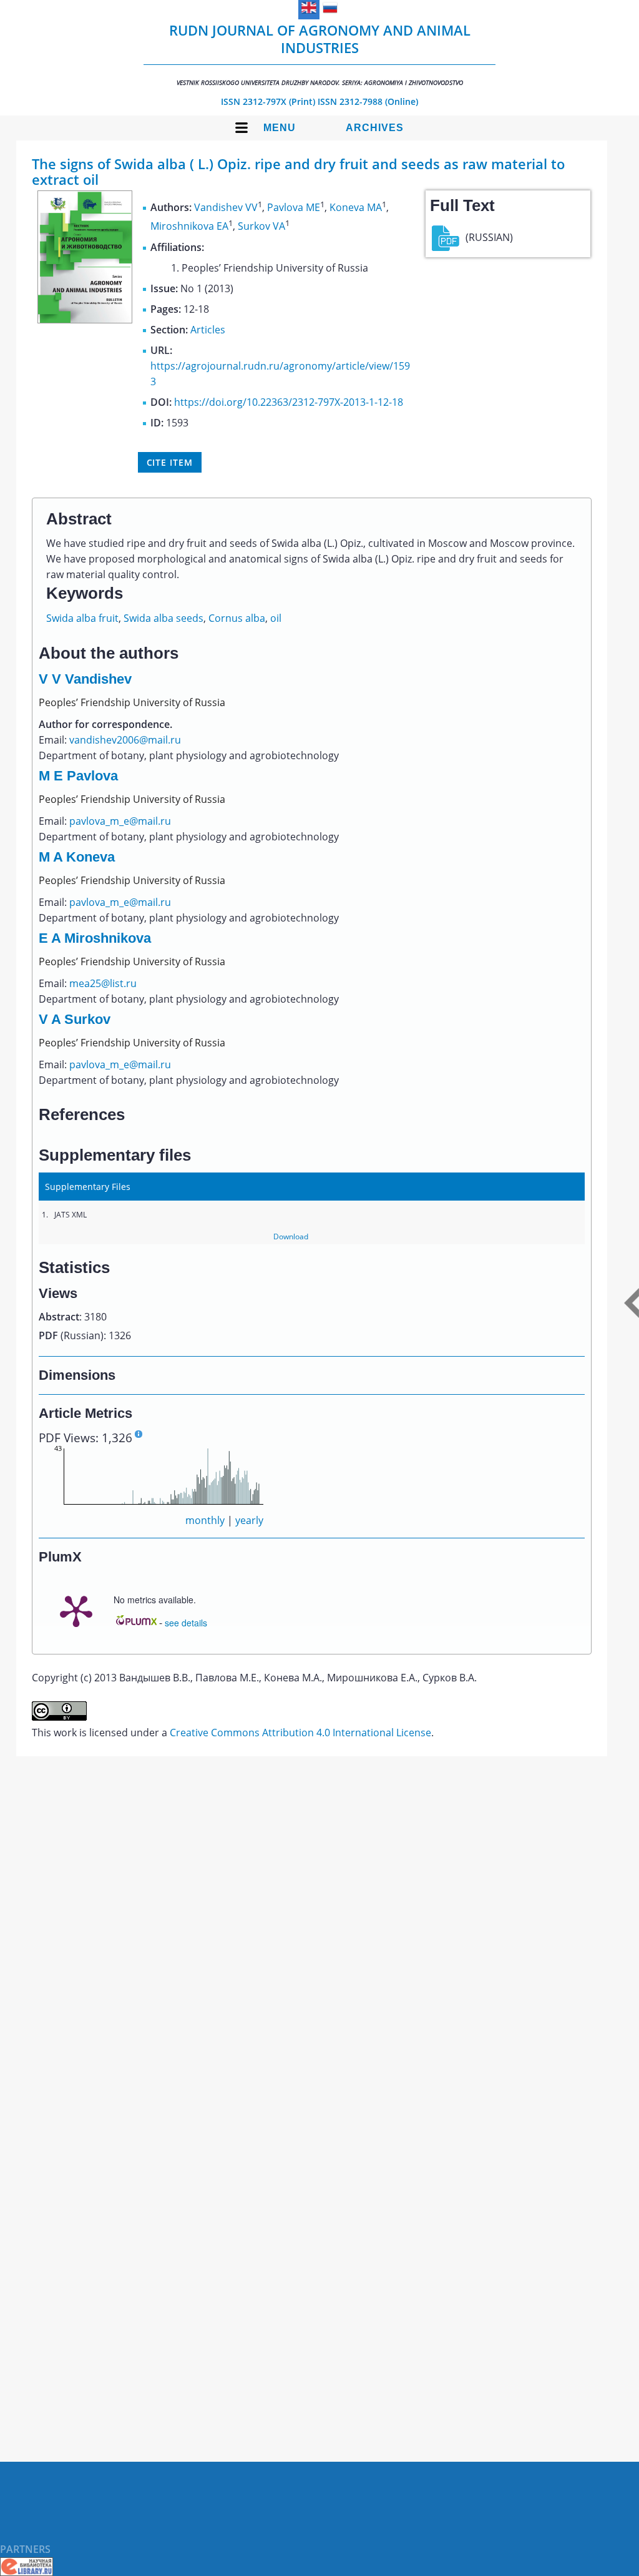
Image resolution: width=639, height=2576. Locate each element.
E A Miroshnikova (95, 938)
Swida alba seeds (163, 618)
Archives (375, 128)
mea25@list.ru (103, 983)
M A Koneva (77, 857)
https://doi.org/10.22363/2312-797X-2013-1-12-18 (289, 402)
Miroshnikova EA (189, 227)
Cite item (170, 462)
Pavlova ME (294, 207)
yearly (249, 1520)
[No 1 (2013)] (85, 320)
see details (186, 1623)
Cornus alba (237, 618)
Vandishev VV (226, 207)
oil (276, 618)
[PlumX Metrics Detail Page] (76, 1610)
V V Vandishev (85, 679)
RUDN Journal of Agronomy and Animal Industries (320, 54)
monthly (205, 1520)
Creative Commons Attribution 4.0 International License (300, 1733)
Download (291, 1236)
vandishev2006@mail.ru (125, 740)
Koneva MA (356, 207)
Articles (208, 330)
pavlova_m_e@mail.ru (120, 821)
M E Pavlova (78, 776)
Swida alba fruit (82, 618)
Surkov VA (261, 227)
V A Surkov (75, 1019)
